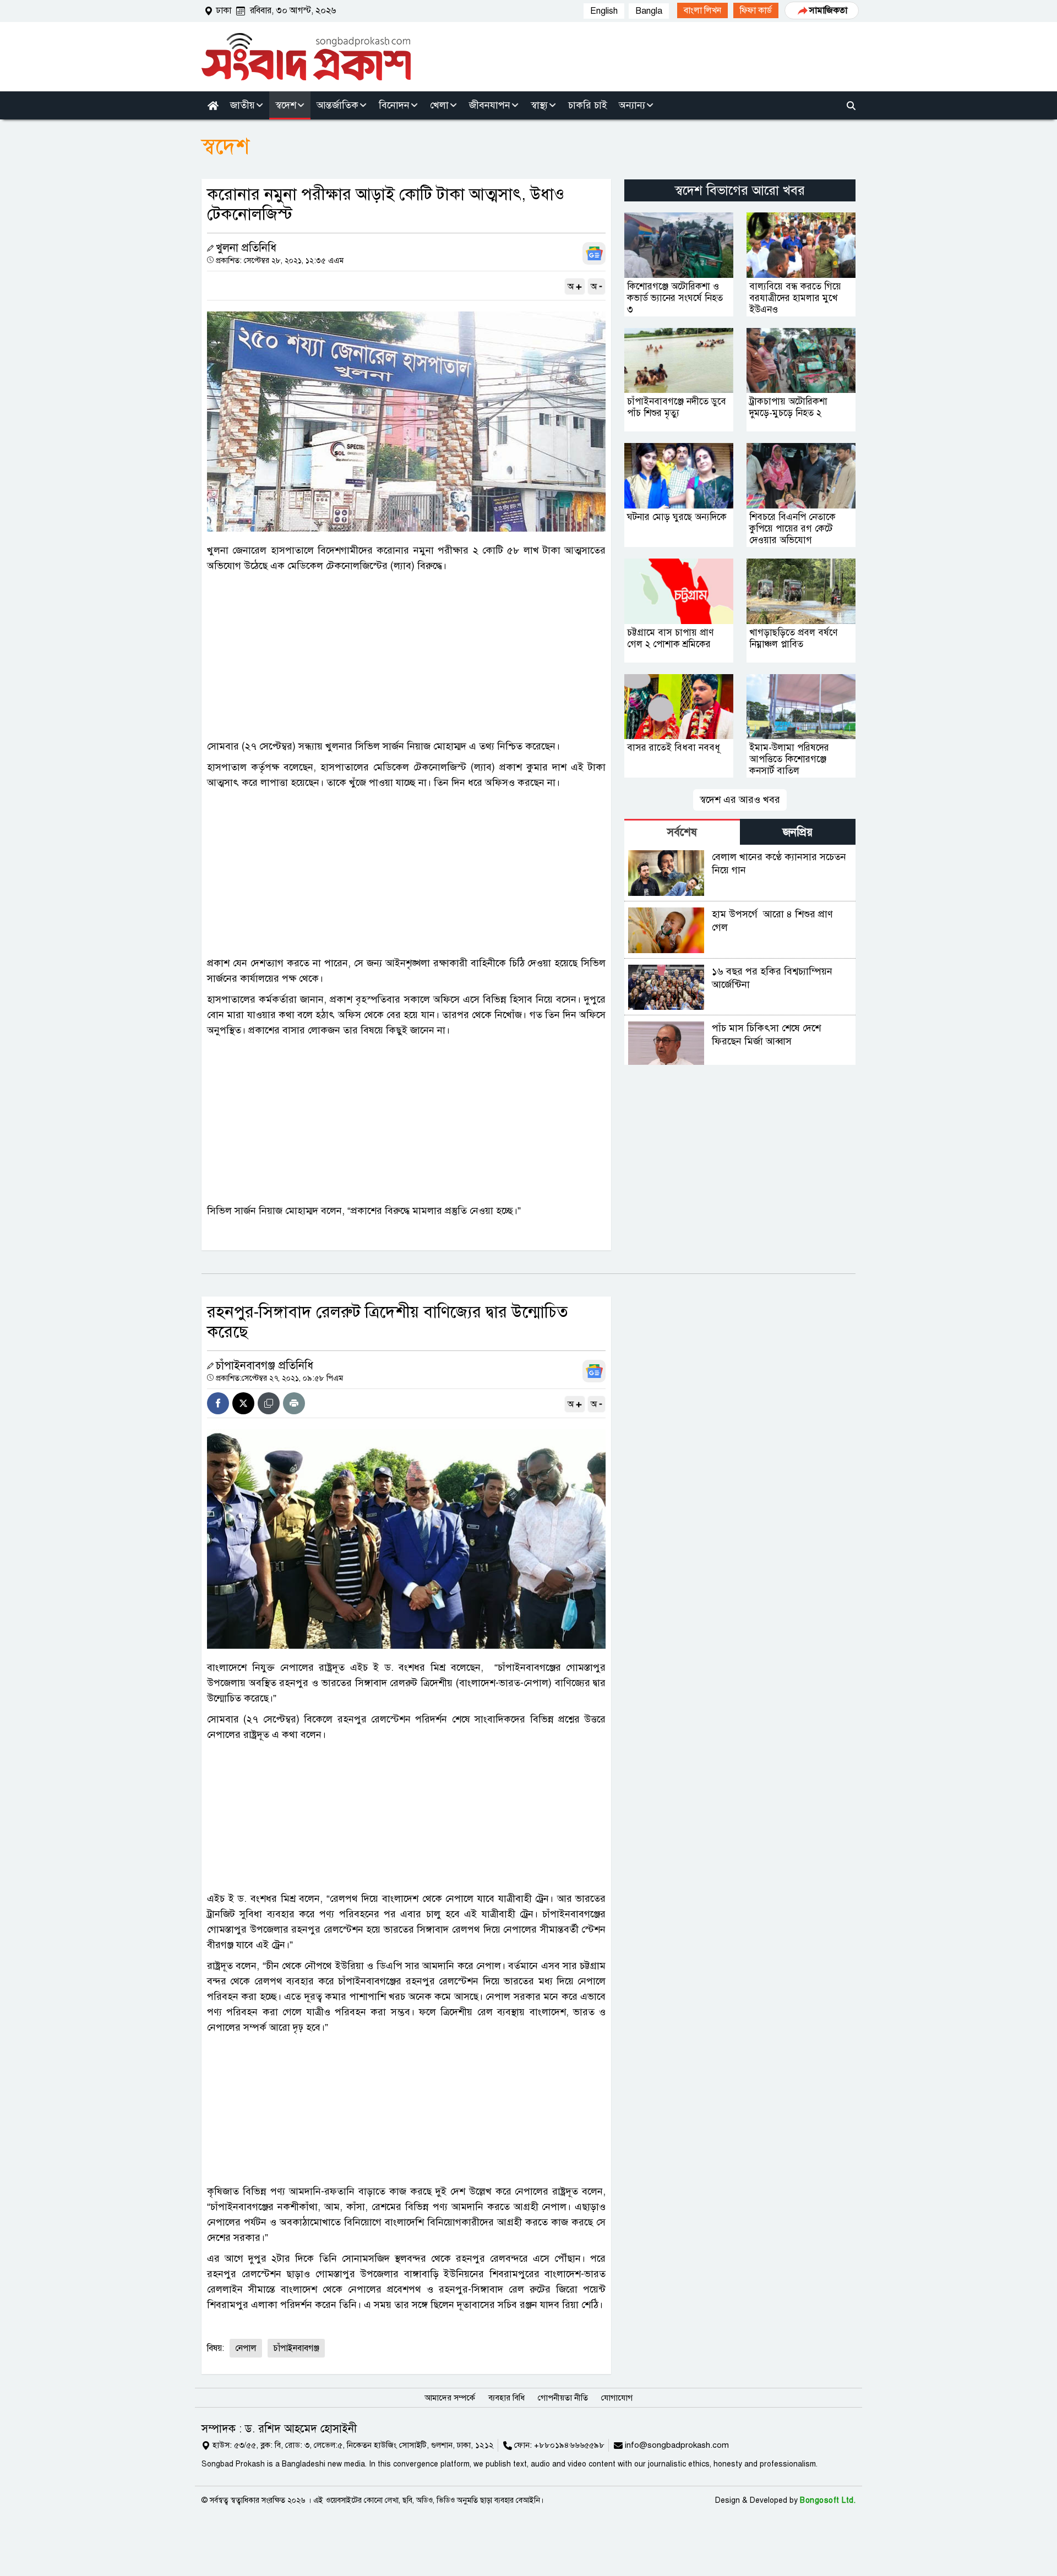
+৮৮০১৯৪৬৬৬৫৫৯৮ (569, 2445)
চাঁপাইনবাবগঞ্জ (296, 2348)
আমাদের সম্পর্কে (450, 2398)
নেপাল (246, 2348)
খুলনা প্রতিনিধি (246, 248)
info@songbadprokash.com (677, 2445)
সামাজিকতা (828, 10)
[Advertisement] (406, 656)
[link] (702, 10)
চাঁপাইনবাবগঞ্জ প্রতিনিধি (265, 1366)
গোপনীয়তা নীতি (563, 2398)
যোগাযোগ (617, 2398)
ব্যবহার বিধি (506, 2398)
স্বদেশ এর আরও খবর (740, 800)
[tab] (682, 832)
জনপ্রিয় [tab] (798, 832)
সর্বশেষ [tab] (682, 832)
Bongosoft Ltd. (828, 2500)
